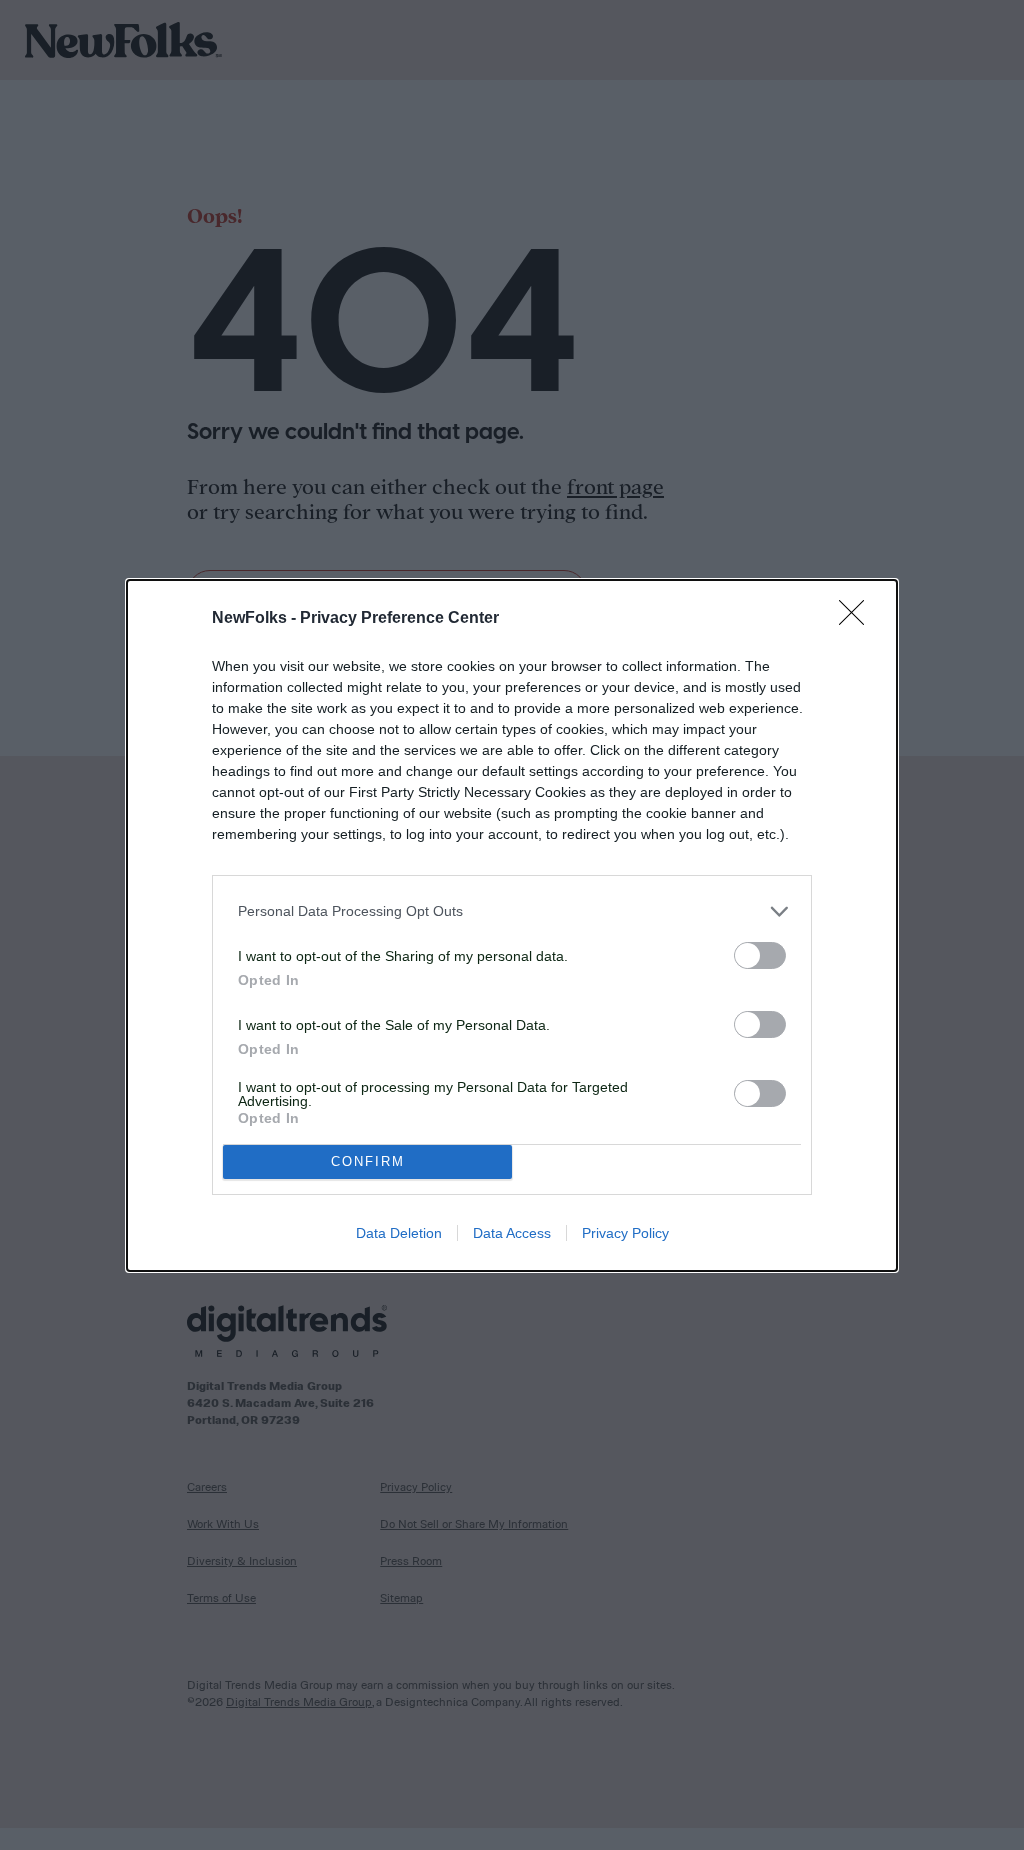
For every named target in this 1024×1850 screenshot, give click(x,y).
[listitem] (512, 911)
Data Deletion (399, 1233)
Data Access (512, 1233)
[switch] (760, 955)
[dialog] (512, 925)
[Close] (858, 619)
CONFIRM (368, 1161)
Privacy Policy (625, 1233)
